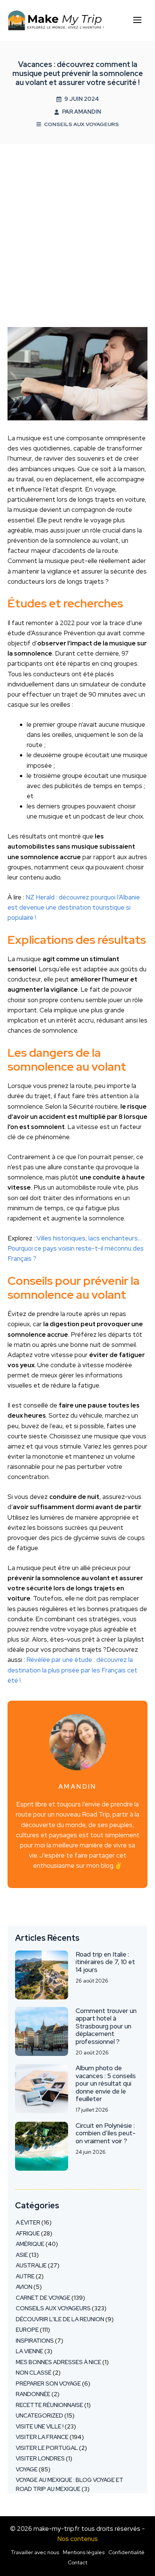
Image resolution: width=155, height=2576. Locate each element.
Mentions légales (84, 2552)
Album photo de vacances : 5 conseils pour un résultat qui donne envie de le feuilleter (106, 2083)
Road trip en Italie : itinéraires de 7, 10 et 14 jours (105, 1962)
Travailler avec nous (35, 2552)
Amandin (88, 112)
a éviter (28, 2223)
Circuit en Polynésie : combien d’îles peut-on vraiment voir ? (106, 2133)
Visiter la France (42, 2437)
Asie (22, 2255)
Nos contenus (77, 2539)
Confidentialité (126, 2552)
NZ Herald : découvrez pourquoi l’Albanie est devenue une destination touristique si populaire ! (74, 907)
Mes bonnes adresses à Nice (59, 2362)
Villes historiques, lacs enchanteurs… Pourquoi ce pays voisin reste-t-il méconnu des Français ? (76, 1248)
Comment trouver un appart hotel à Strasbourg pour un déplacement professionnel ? (106, 2026)
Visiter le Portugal (47, 2448)
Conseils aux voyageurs (81, 124)
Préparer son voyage (48, 2384)
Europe (27, 2330)
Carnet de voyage (43, 2298)
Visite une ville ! (40, 2427)
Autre (25, 2276)
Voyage (27, 2469)
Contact (77, 2562)
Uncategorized (40, 2416)
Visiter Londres (40, 2459)
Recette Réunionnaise (49, 2405)
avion (24, 2287)
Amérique (30, 2244)
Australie (31, 2266)
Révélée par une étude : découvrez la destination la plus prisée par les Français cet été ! (72, 1670)
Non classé (34, 2373)
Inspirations (35, 2341)
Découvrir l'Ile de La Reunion (60, 2319)
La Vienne (30, 2351)
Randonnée (33, 2394)
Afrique (28, 2234)
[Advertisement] (77, 225)
